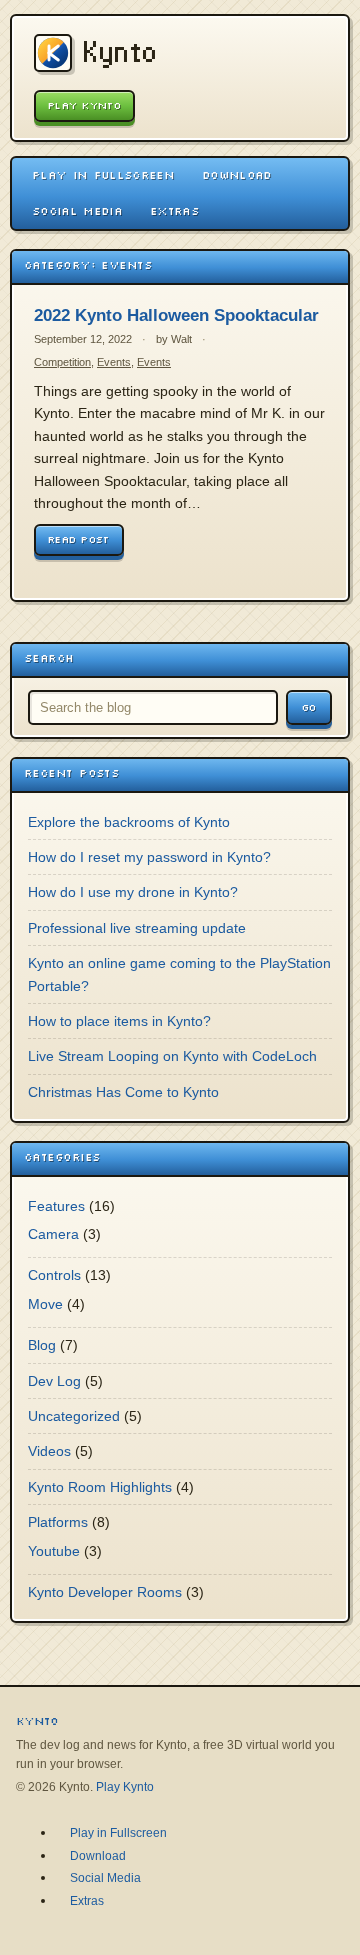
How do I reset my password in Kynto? (149, 857)
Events (114, 362)
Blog (42, 1345)
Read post (79, 539)
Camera (53, 1234)
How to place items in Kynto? (119, 1021)
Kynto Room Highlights (100, 1487)
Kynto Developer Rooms (105, 1592)
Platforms (58, 1522)
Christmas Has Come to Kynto (123, 1092)
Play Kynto (84, 105)
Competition (62, 362)
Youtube (54, 1551)
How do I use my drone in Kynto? (133, 892)
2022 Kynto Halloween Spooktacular (176, 315)
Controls (54, 1275)
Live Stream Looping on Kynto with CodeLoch (172, 1056)
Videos (49, 1451)
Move (45, 1304)
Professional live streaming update (137, 928)
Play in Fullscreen (103, 175)
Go (309, 707)
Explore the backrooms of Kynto (129, 822)
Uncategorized (74, 1416)
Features (56, 1206)
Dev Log (54, 1381)
